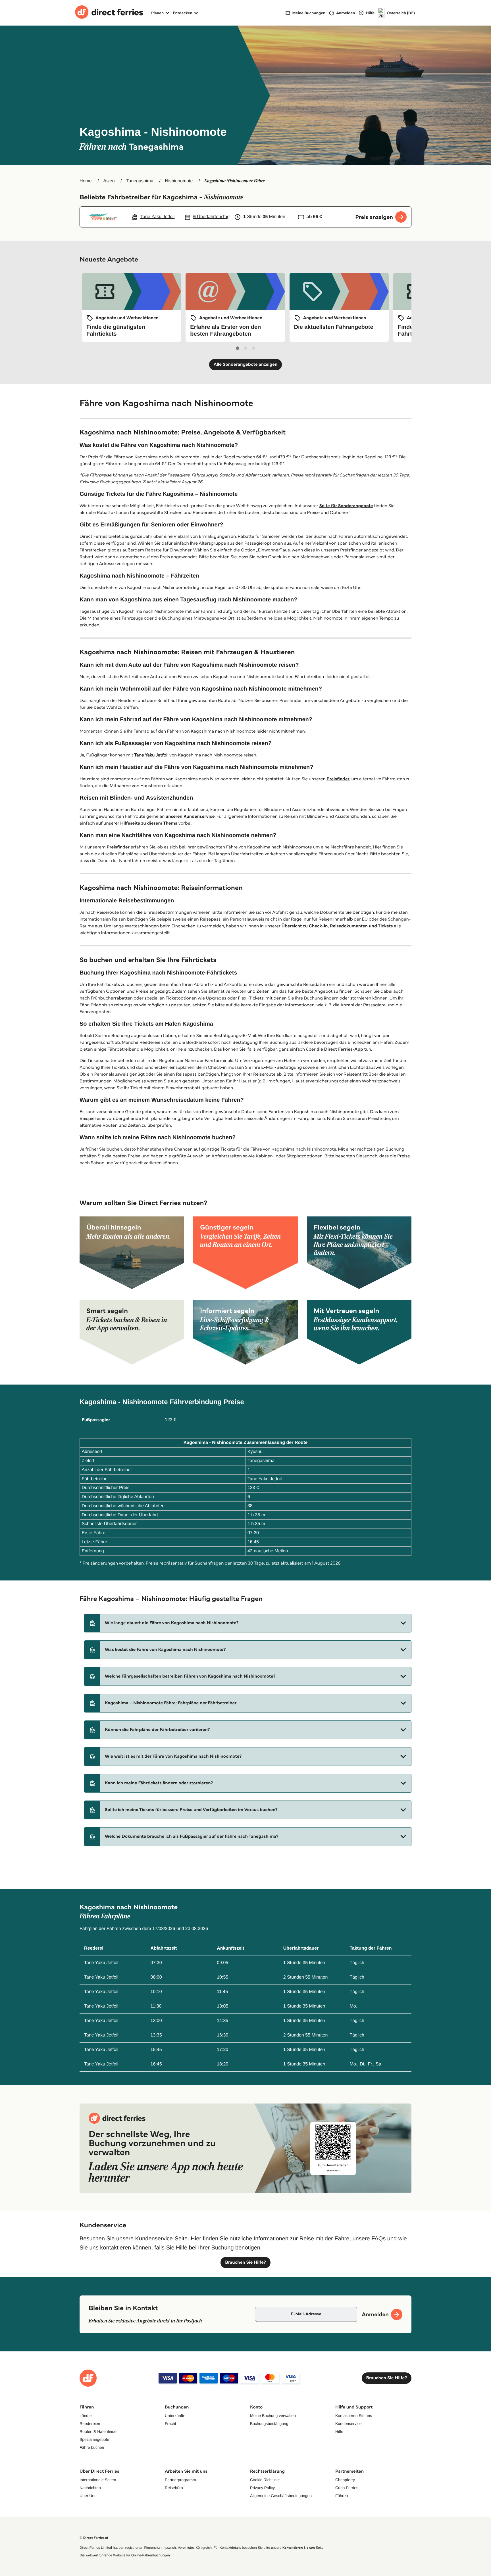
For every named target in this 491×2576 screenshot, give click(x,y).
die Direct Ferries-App (340, 1049)
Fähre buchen (92, 2447)
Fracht (170, 2424)
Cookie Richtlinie (265, 2480)
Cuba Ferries (347, 2488)
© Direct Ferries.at (94, 2538)
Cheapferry (345, 2480)
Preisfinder (338, 779)
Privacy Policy (262, 2488)
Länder (86, 2416)
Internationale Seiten (98, 2480)
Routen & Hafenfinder (99, 2431)
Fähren (342, 2496)
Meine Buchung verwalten (273, 2416)
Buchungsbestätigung (269, 2424)
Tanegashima (140, 181)
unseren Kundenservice (190, 816)
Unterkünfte (175, 2416)
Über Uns (88, 2496)
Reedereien (90, 2424)
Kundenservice (349, 2424)
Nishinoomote (179, 181)
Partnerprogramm (180, 2480)
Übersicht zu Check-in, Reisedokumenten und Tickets (337, 926)
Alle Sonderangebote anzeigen (246, 364)
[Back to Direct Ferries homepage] (109, 13)
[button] (248, 1623)
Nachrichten (90, 2488)
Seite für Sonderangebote (346, 506)
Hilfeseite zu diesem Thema (149, 823)
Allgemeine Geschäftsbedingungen (281, 2496)
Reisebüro (174, 2488)
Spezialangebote (94, 2439)
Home (86, 181)
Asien (109, 181)
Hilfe (339, 2431)
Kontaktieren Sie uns (354, 2416)
